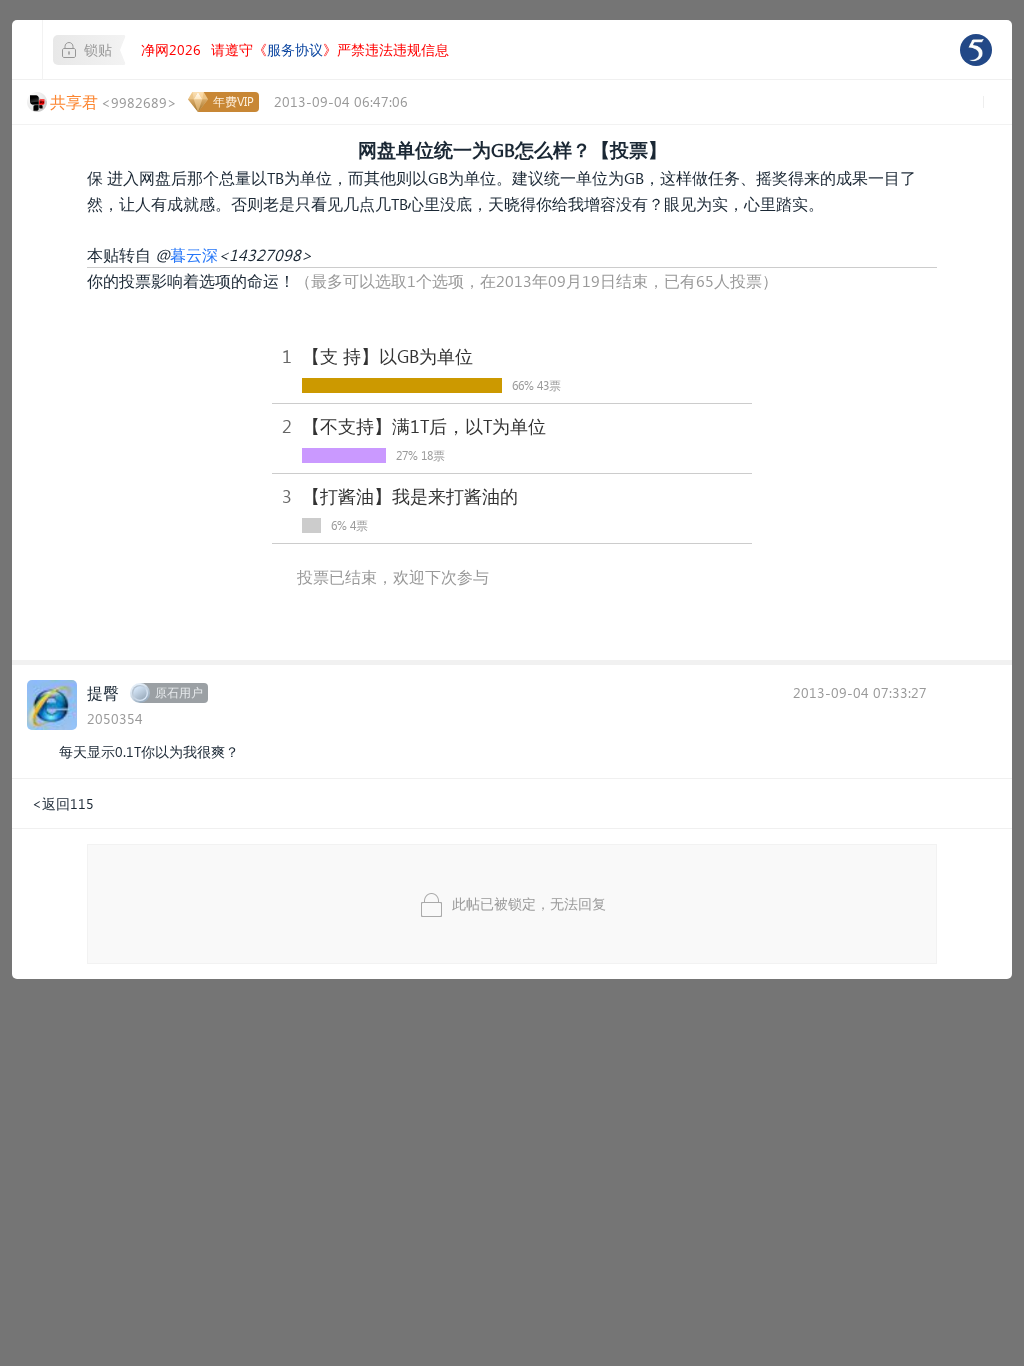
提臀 (103, 692)
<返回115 (63, 803)
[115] (976, 50)
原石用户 (179, 692)
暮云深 (194, 254)
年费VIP (233, 101)
